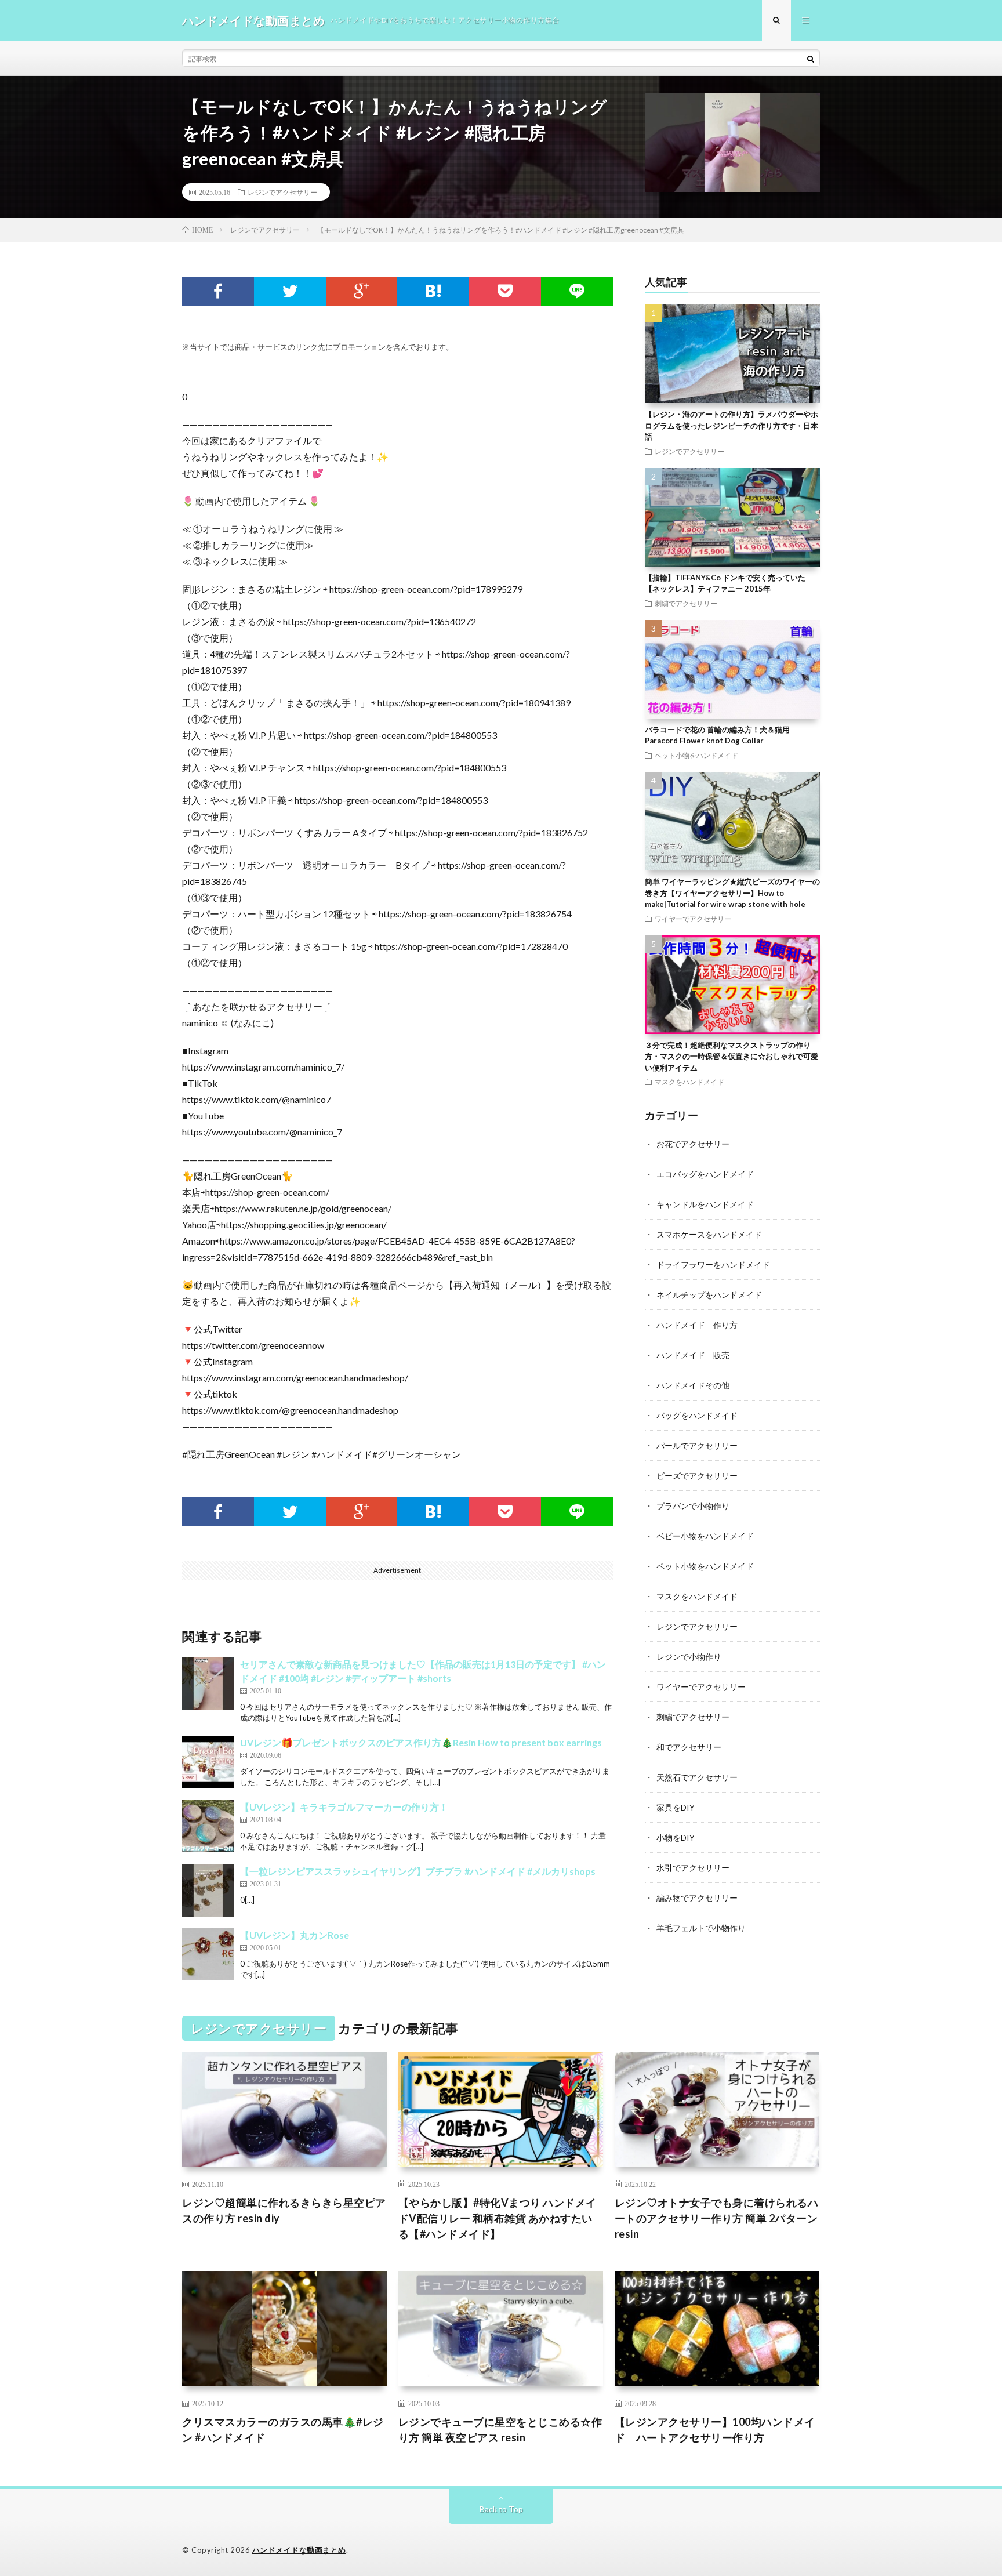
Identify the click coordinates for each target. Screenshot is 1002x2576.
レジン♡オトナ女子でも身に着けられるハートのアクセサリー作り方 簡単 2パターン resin (717, 2218)
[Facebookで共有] (218, 291)
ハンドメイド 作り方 (697, 1325)
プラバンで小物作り (693, 1506)
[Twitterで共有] (290, 291)
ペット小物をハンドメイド (696, 755)
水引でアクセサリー (693, 1868)
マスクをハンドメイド (689, 1082)
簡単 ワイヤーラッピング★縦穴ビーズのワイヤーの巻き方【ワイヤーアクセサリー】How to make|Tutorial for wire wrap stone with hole (732, 893)
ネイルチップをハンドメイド (709, 1295)
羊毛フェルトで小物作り (701, 1928)
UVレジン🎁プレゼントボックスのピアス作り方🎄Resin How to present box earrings (421, 1742)
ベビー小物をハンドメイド (705, 1536)
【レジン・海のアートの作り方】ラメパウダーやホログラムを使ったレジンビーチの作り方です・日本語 (731, 425)
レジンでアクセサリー (282, 192)
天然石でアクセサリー (697, 1777)
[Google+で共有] (362, 291)
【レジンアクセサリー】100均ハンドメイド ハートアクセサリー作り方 (715, 2430)
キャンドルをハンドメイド (705, 1204)
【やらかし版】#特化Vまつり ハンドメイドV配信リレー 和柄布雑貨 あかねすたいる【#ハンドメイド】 (498, 2218)
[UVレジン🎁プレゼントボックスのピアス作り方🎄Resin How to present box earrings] (208, 1762)
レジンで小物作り (689, 1657)
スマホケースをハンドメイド (709, 1234)
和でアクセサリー (689, 1747)
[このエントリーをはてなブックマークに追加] (433, 291)
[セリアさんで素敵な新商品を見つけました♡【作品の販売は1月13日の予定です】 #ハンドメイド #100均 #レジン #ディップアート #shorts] (208, 1684)
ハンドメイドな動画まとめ (299, 2550)
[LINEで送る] (577, 291)
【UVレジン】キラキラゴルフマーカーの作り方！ (344, 1807)
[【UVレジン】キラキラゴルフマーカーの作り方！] (208, 1826)
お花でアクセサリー (693, 1144)
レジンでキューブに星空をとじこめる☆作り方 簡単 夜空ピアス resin (500, 2430)
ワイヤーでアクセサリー (693, 919)
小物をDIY (676, 1837)
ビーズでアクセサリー (697, 1476)
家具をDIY (676, 1807)
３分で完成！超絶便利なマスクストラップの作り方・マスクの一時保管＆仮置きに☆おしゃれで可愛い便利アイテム (731, 1056)
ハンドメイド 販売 (693, 1355)
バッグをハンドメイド (697, 1415)
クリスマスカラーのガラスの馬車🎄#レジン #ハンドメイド (283, 2430)
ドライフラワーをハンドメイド (713, 1265)
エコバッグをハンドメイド (705, 1174)
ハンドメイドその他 (693, 1385)
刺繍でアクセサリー (686, 603)
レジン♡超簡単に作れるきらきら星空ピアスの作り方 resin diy (284, 2210)
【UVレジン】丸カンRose (295, 1935)
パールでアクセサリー (697, 1445)
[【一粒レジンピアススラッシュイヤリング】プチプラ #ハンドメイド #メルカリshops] (208, 1891)
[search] (811, 59)
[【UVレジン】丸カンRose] (208, 1954)
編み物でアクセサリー (697, 1898)
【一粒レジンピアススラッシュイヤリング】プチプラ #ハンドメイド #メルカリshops (418, 1871)
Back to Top (501, 2509)
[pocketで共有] (505, 291)
